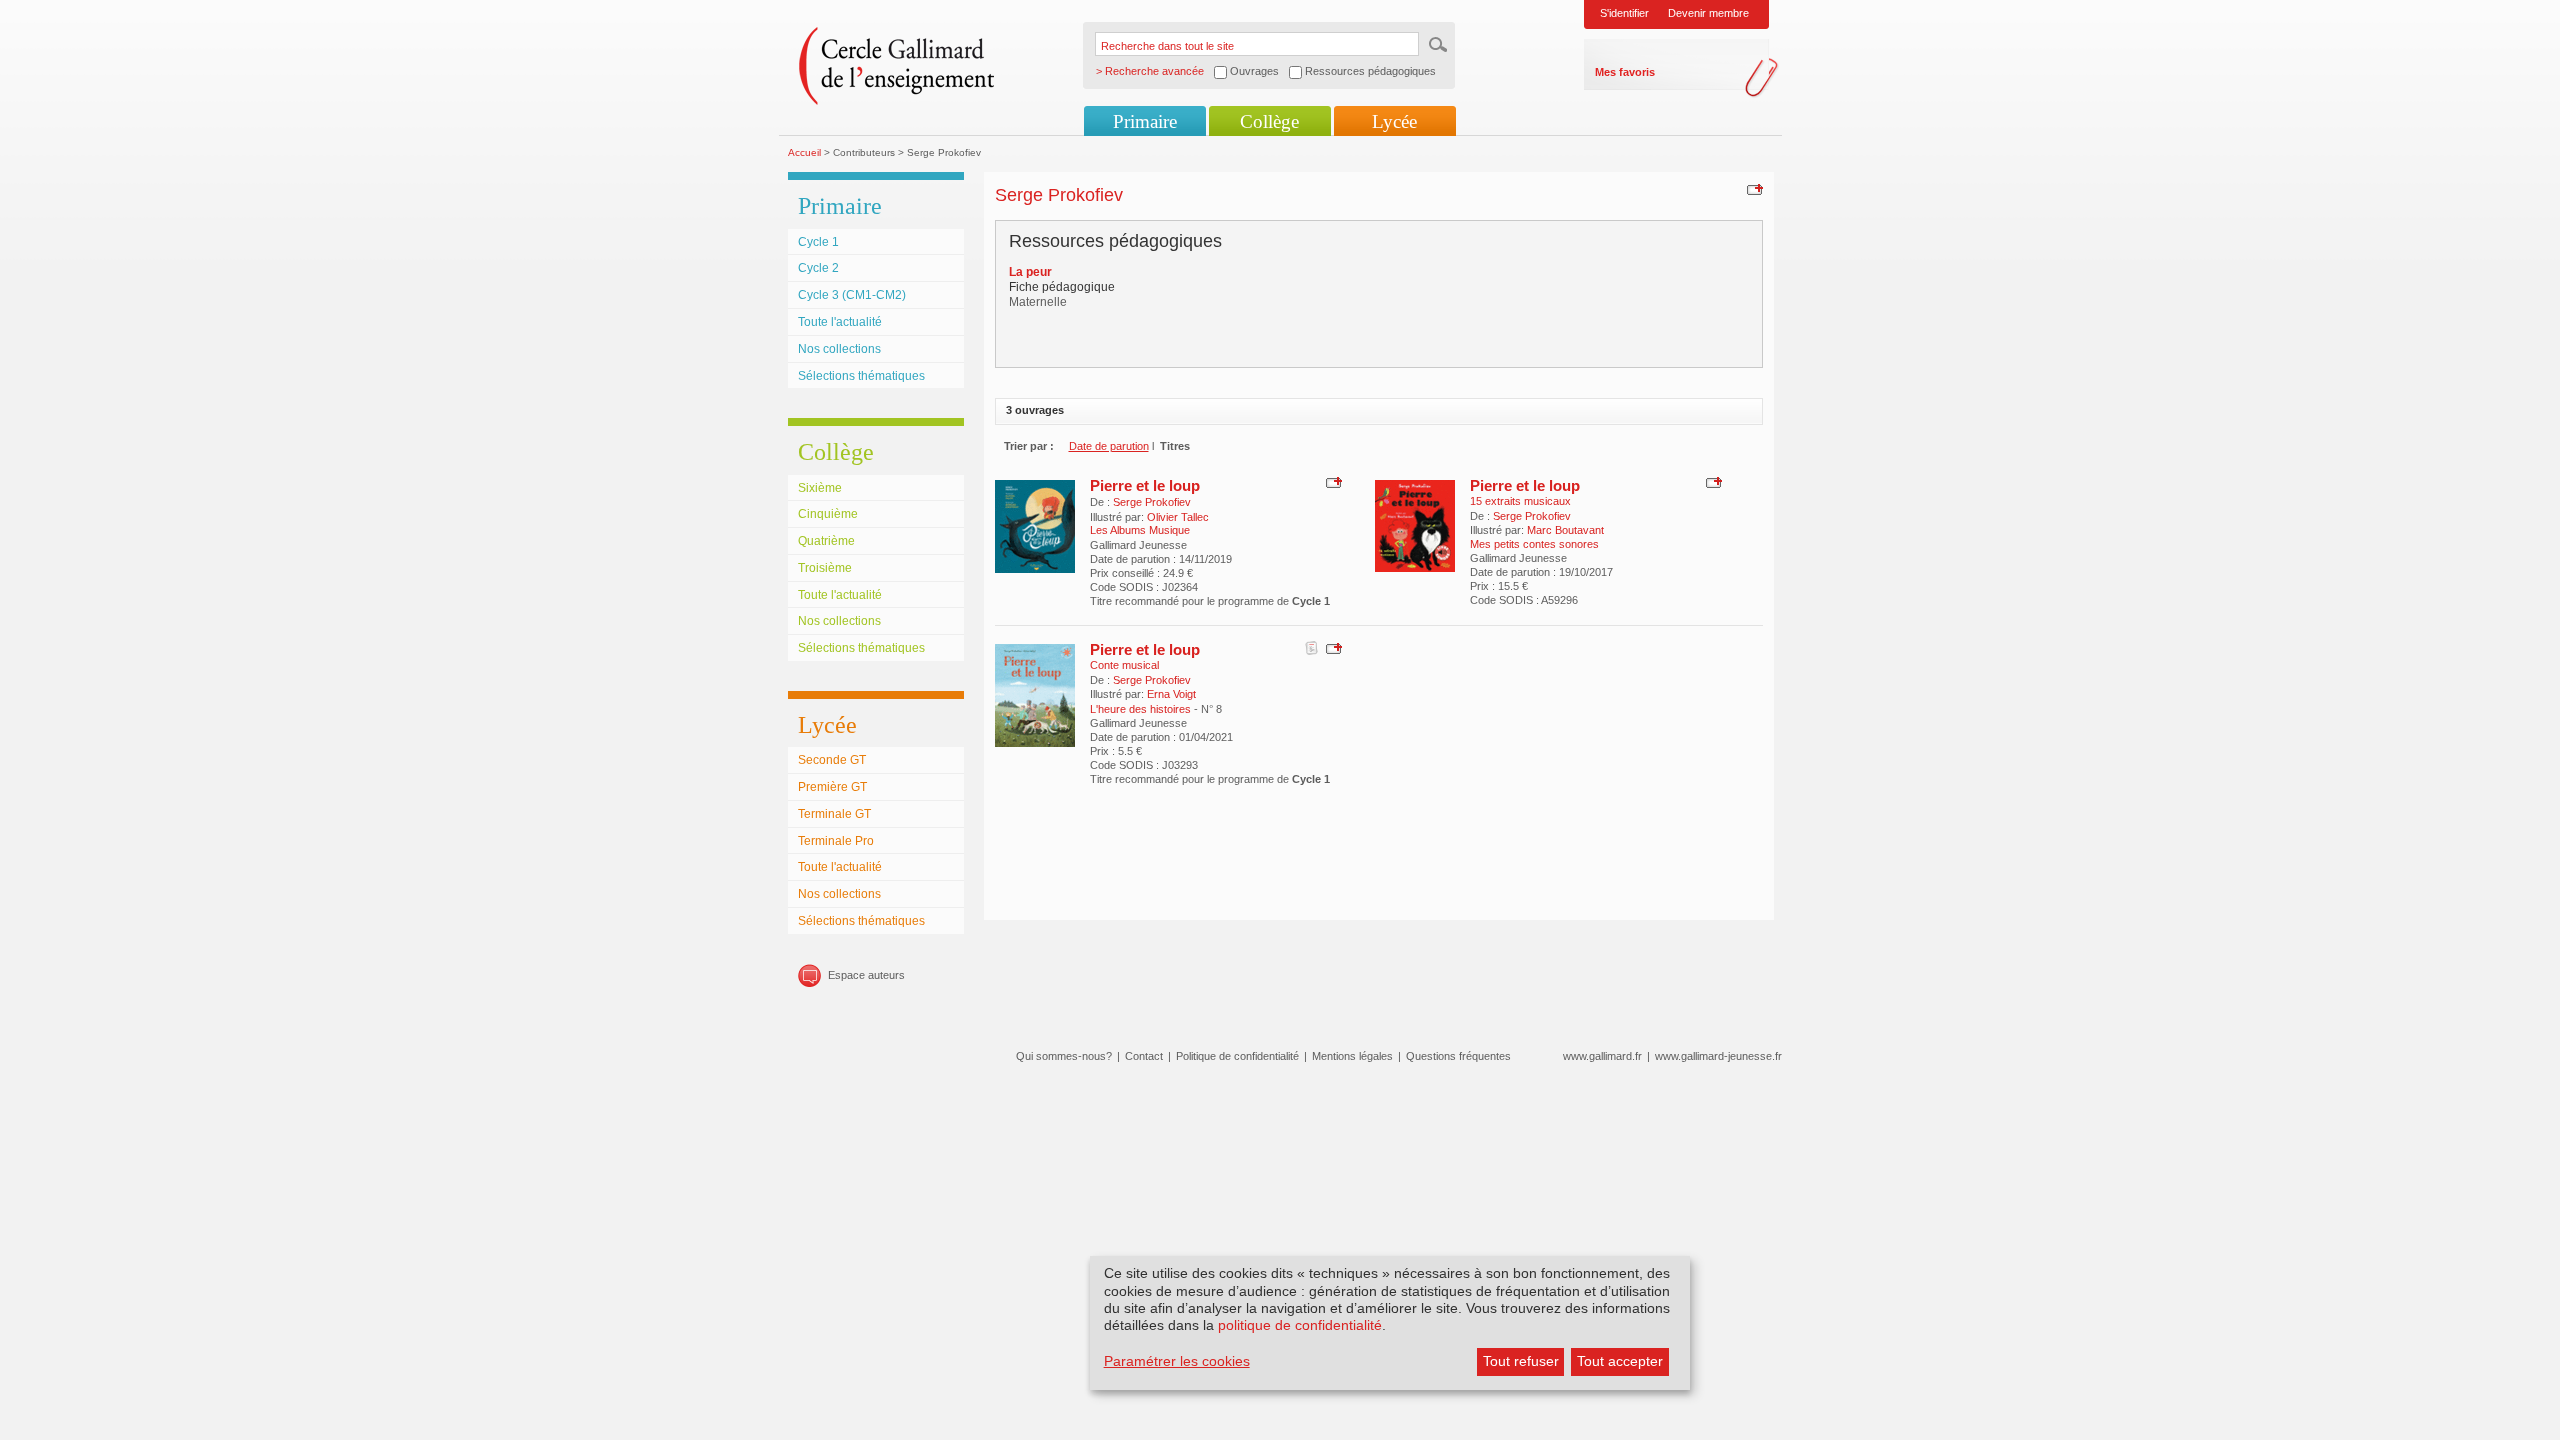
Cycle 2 (818, 268)
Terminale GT (834, 814)
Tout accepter (1620, 1361)
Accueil (804, 152)
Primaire (1145, 121)
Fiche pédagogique (1062, 287)
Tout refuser (1521, 1361)
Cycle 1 (818, 242)
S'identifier (1624, 13)
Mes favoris (1625, 72)
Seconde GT (832, 760)
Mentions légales (1352, 1056)
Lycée (1394, 121)
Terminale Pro (836, 841)
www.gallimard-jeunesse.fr (1718, 1056)
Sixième (820, 488)
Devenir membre (1708, 13)
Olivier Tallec (1178, 517)
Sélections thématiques (861, 376)
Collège (1269, 121)
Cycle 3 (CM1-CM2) (852, 295)
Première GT (832, 787)
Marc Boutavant (1565, 530)
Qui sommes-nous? (1064, 1056)
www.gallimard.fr (1602, 1056)
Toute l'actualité (840, 322)
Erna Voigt (1171, 694)
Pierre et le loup (1145, 485)
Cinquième (828, 514)
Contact (1144, 1056)
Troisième (825, 568)
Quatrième (826, 541)
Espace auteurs (866, 975)
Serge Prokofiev (1152, 502)
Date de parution (1109, 446)
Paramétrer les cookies (1177, 1361)
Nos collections (839, 349)
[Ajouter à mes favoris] (1752, 189)
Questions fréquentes (1458, 1056)
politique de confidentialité (1300, 1325)
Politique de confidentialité (1237, 1056)
